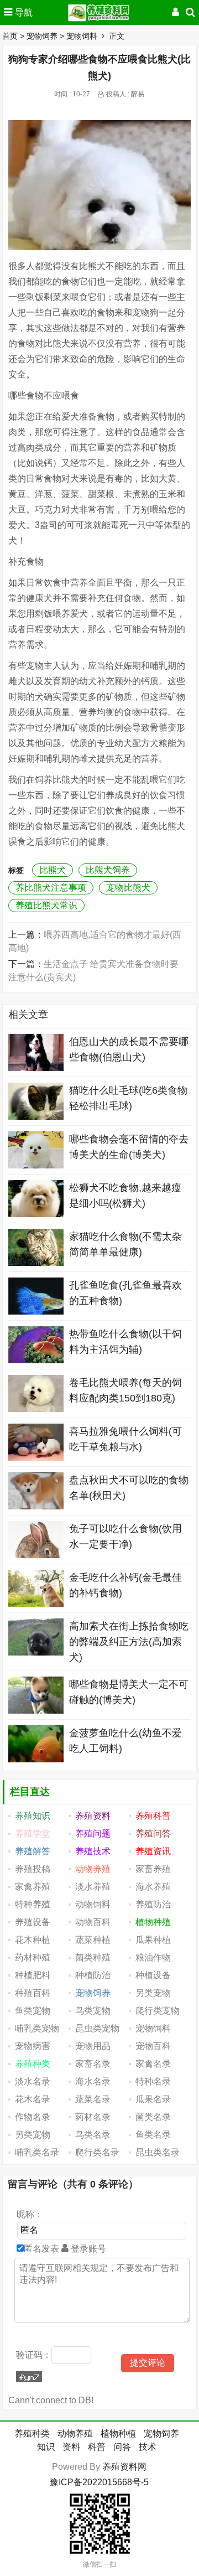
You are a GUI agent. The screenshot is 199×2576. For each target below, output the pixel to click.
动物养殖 (75, 2433)
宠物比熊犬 (128, 888)
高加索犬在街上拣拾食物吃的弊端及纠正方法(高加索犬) (129, 1642)
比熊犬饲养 (108, 870)
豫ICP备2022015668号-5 (99, 2482)
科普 (97, 2447)
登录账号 (87, 2249)
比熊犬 (53, 870)
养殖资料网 (124, 2467)
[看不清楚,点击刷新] (29, 2377)
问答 (122, 2447)
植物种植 (118, 2433)
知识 (46, 2447)
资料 (71, 2447)
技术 (148, 2447)
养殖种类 (32, 2433)
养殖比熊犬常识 (46, 905)
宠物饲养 (42, 36)
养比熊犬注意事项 (51, 888)
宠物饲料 (82, 36)
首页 (10, 36)
